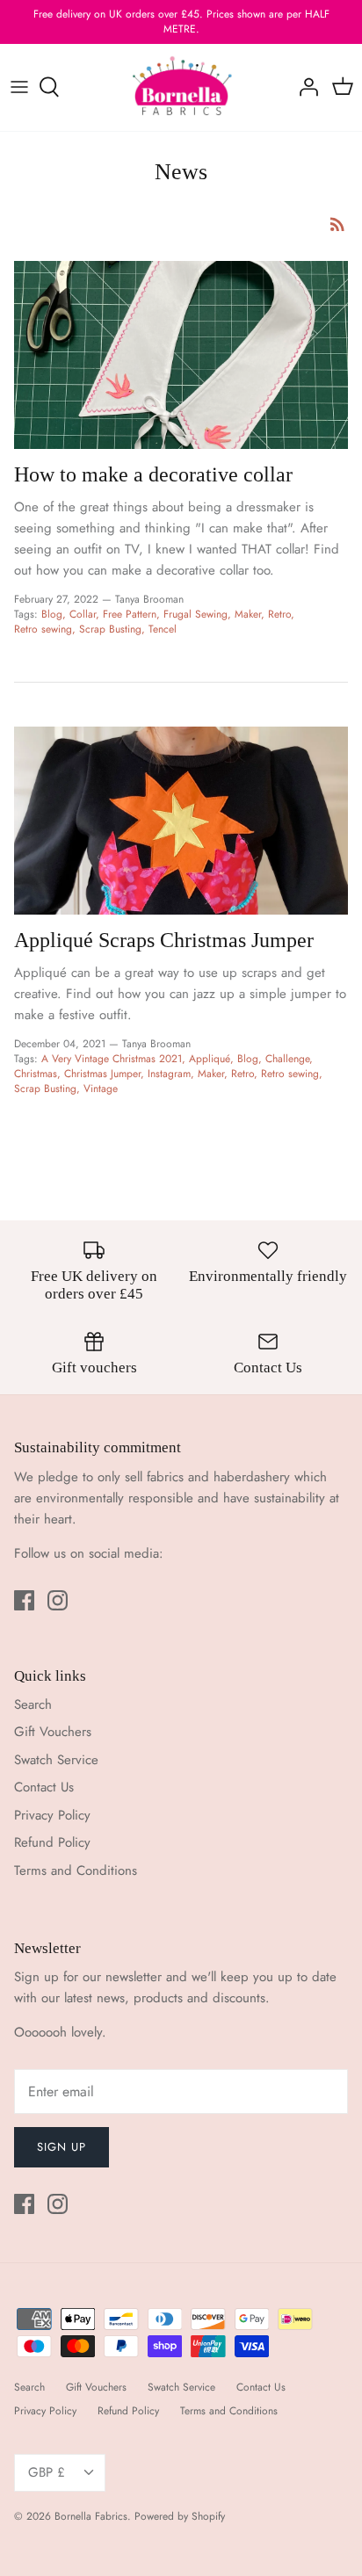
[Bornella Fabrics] (181, 88)
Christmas (36, 1074)
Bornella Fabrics (91, 2516)
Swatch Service (56, 1760)
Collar (83, 614)
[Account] (304, 87)
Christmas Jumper (102, 1074)
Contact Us (44, 1787)
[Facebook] (24, 1600)
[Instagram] (58, 1600)
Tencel (163, 629)
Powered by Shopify (180, 2516)
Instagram (169, 1074)
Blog (52, 614)
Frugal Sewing (195, 614)
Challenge (287, 1059)
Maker (248, 614)
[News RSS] (337, 223)
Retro (279, 614)
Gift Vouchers (53, 1732)
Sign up (62, 2147)
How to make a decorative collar (153, 474)
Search (33, 1704)
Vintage (101, 1089)
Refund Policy (52, 1842)
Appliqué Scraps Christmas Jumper (164, 940)
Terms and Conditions (76, 1870)
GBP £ (47, 2472)
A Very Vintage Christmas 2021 (112, 1059)
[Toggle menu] (19, 87)
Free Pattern (130, 614)
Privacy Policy (52, 1815)
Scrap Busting (110, 629)
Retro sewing (43, 629)
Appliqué (210, 1059)
